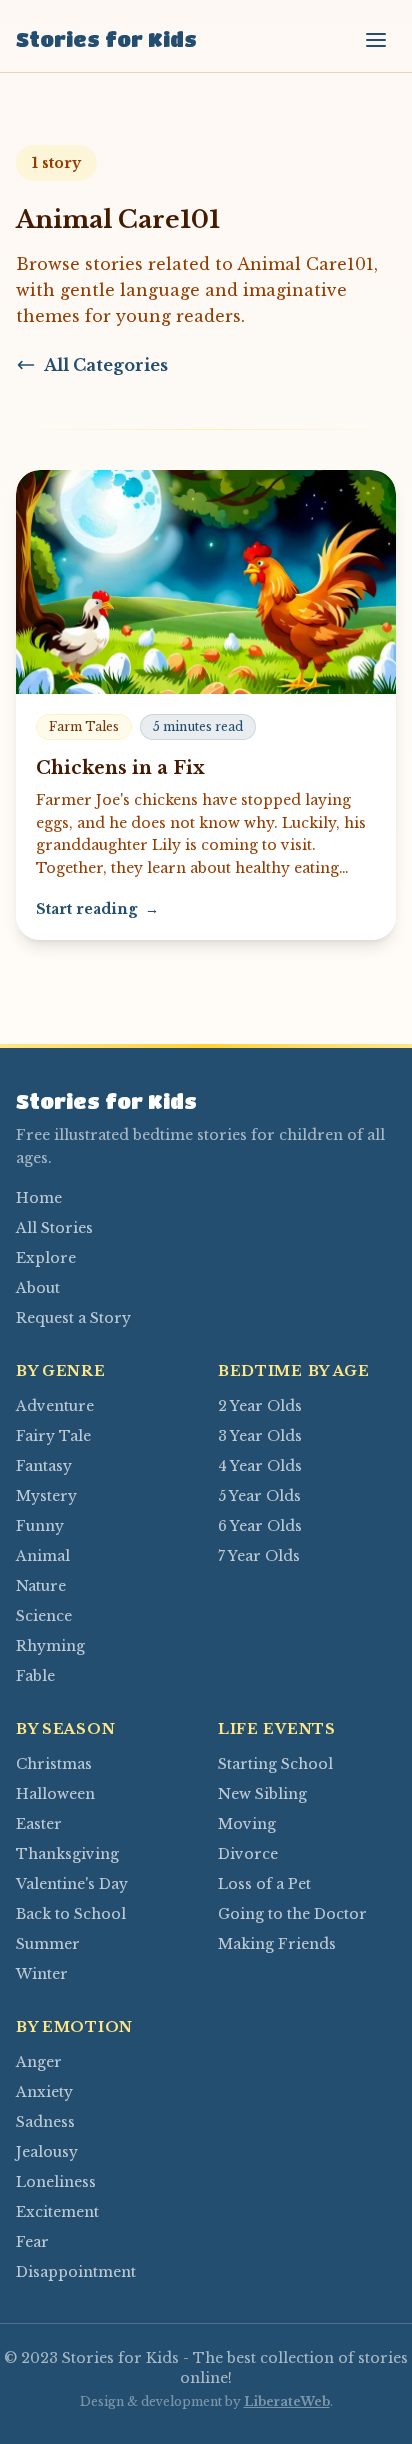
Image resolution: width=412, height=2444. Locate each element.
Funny (40, 1526)
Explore (46, 1258)
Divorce (248, 1854)
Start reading (97, 909)
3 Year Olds (260, 1436)
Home (39, 1198)
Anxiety (44, 2092)
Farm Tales (84, 726)
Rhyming (50, 1646)
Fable (35, 1676)
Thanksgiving (67, 1854)
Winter (42, 1974)
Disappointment (76, 2272)
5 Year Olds (259, 1496)
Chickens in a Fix (120, 768)
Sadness (45, 2122)
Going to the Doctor (292, 1914)
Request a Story (73, 1318)
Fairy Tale (53, 1436)
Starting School (275, 1764)
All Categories (106, 365)
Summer (48, 1944)
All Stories (54, 1228)
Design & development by (205, 2401)
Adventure (55, 1406)
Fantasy (44, 1466)
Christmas (54, 1764)
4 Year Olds (260, 1466)
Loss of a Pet (264, 1884)
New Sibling (262, 1794)
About (38, 1288)
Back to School (71, 1914)
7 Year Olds (259, 1556)
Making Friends (277, 1944)
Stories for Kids (106, 39)
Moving (247, 1824)
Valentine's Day (72, 1884)
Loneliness (56, 2182)
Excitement (57, 2212)
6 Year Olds (260, 1526)
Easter (39, 1824)
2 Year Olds (260, 1406)
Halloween (55, 1794)
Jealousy (47, 2152)
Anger (39, 2062)
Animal (43, 1556)
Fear (32, 2242)
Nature (41, 1586)
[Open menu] (376, 40)
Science (44, 1616)
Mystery (46, 1496)
